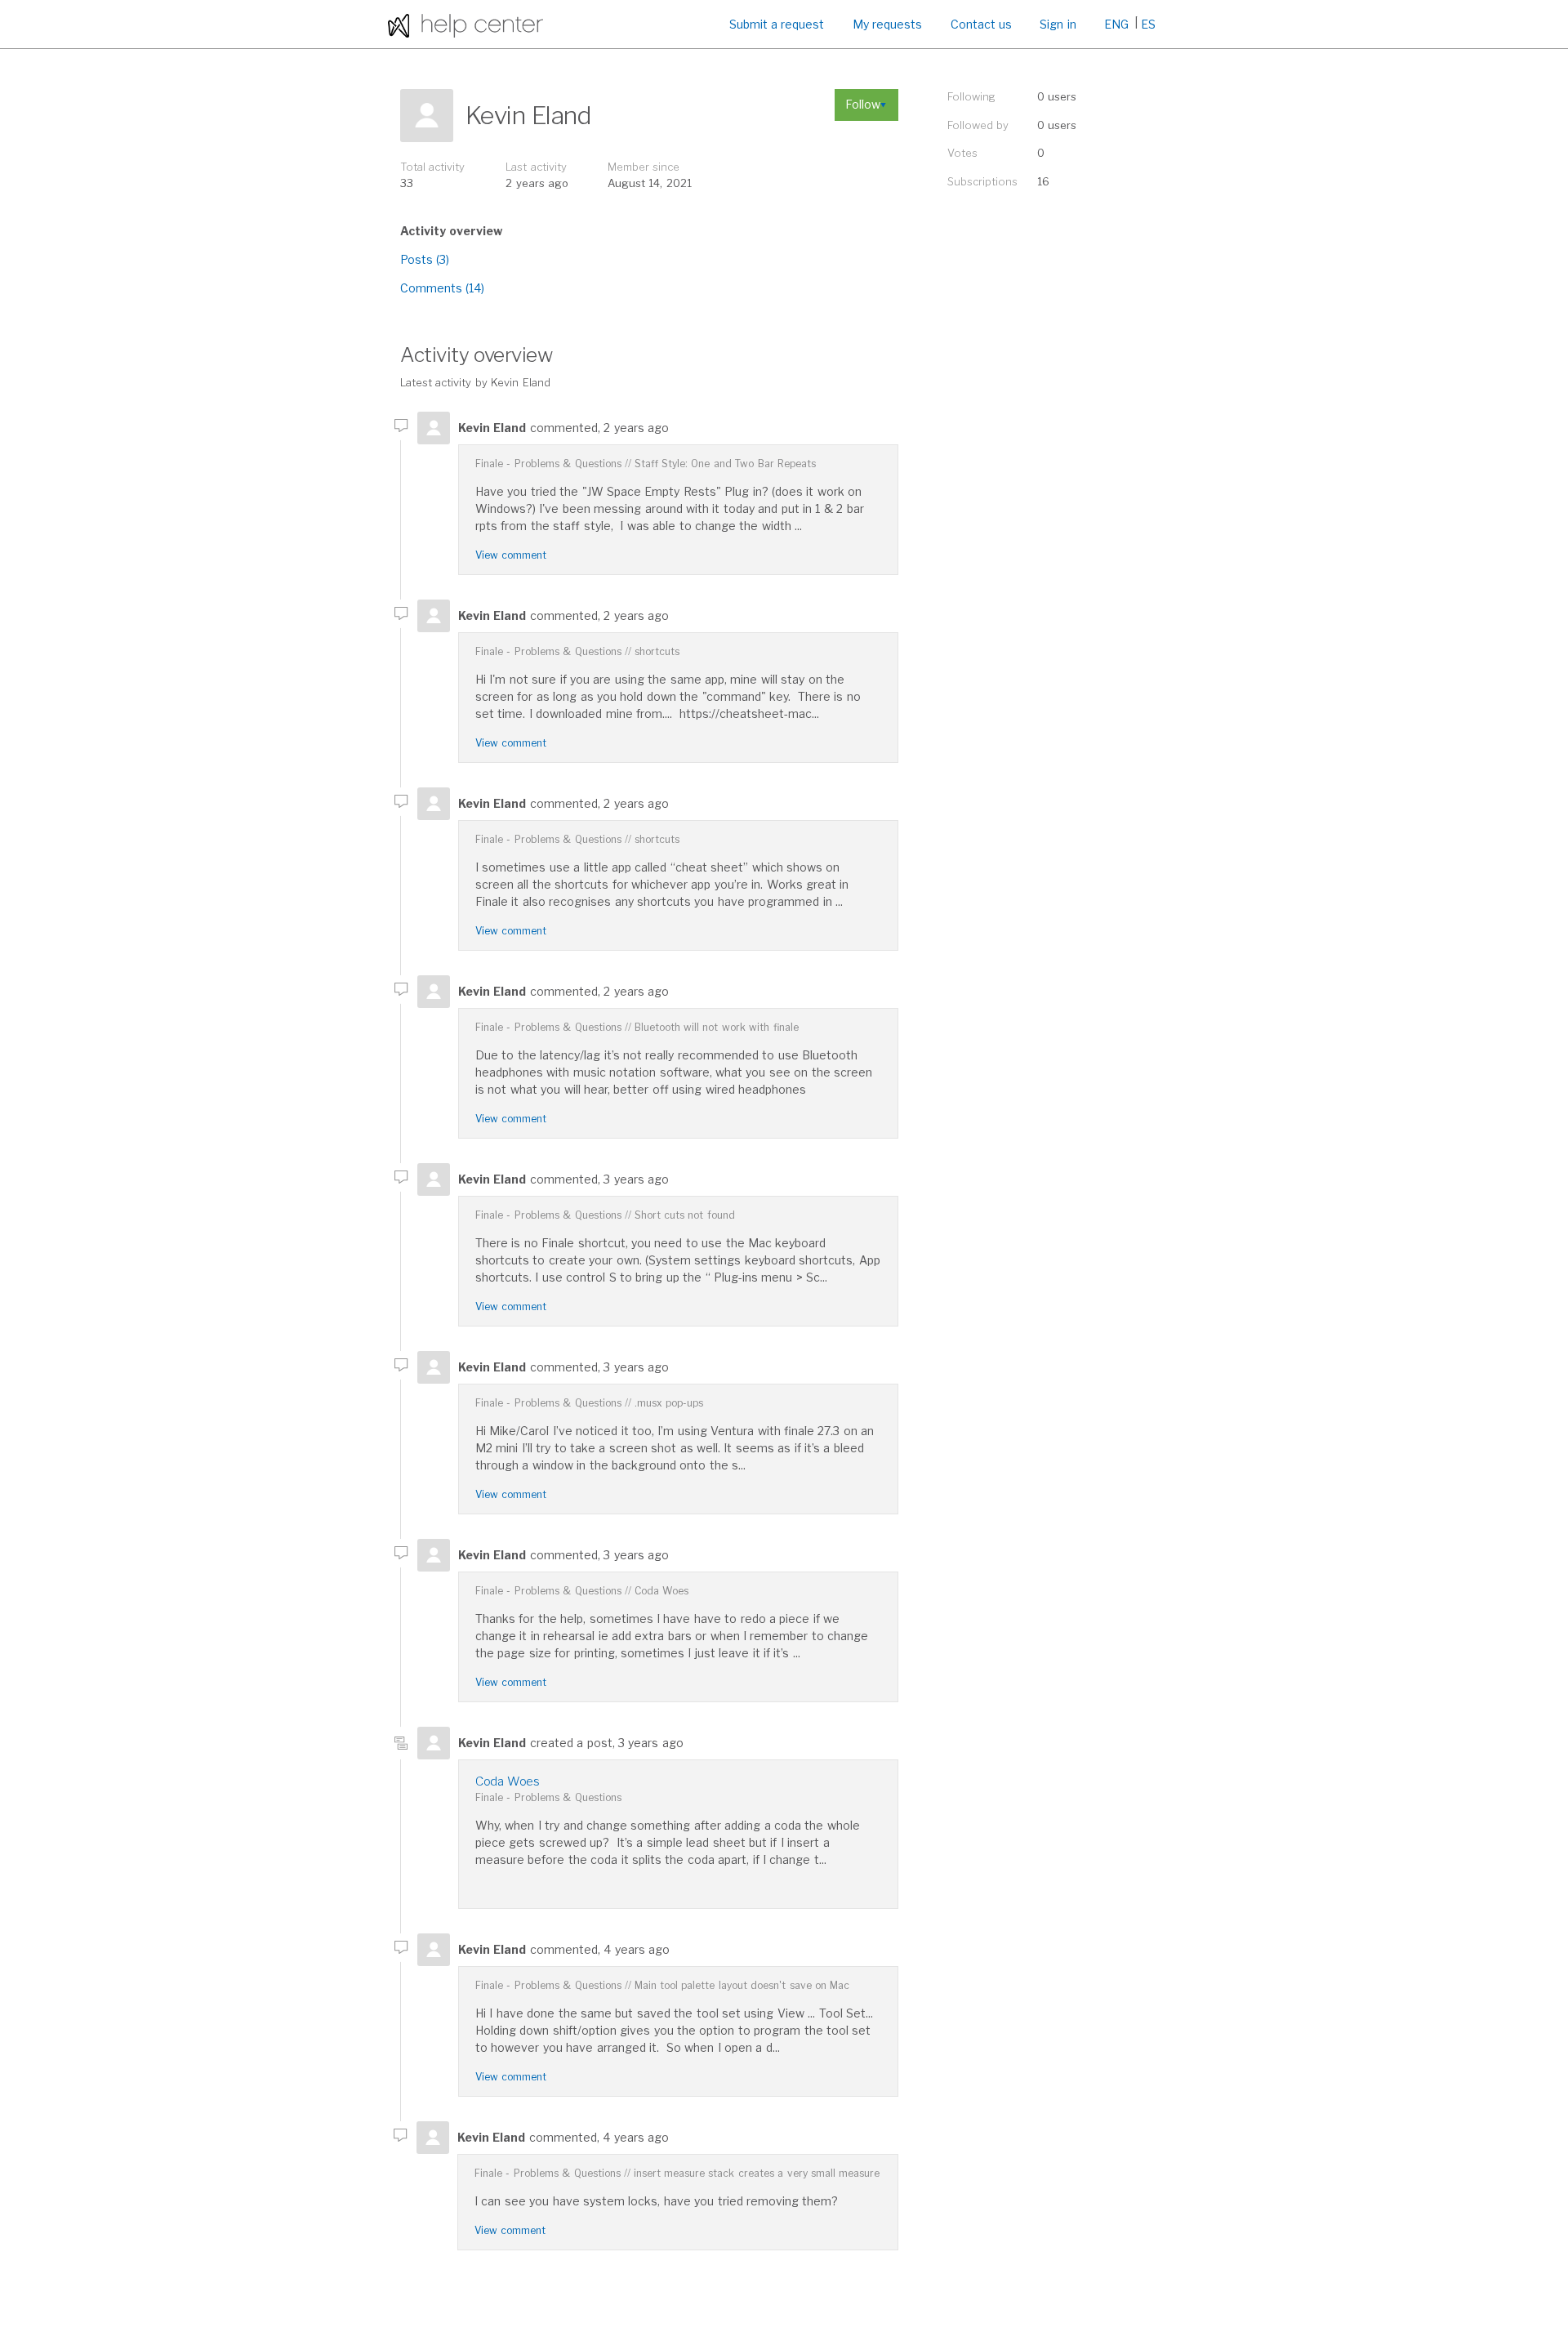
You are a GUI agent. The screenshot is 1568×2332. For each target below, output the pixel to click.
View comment (511, 555)
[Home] (465, 24)
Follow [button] (863, 104)
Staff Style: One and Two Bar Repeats (725, 464)
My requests (887, 24)
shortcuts (657, 651)
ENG (1116, 24)
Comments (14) (442, 288)
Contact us (981, 24)
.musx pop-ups (669, 1403)
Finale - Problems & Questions (548, 464)
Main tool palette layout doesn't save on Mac (742, 1985)
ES (1148, 24)
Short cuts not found (685, 1215)
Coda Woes (661, 1591)
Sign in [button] (1058, 24)
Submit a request (777, 24)
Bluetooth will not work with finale (717, 1027)
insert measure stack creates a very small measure (757, 2173)
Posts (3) (425, 259)
